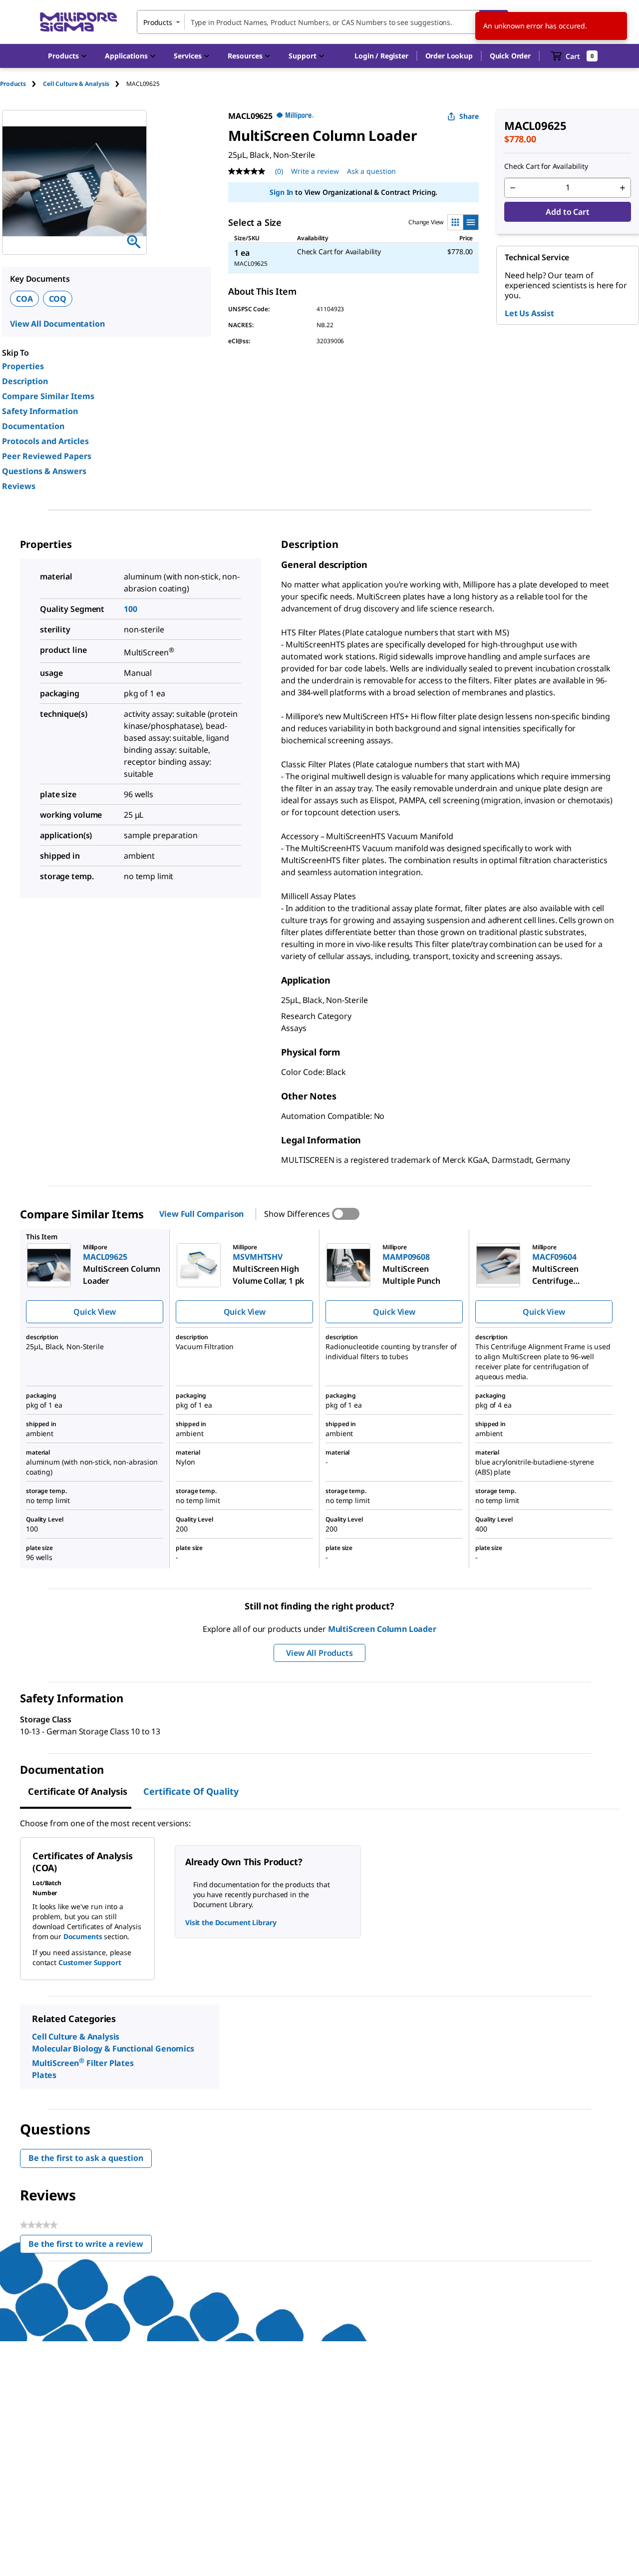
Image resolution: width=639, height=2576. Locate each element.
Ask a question (371, 171)
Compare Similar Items (48, 396)
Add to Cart (567, 212)
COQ (58, 299)
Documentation (33, 426)
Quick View (94, 1312)
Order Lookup (449, 56)
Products (13, 84)
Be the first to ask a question (86, 2158)
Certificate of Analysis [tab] (78, 1791)
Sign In (281, 192)
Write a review (315, 171)
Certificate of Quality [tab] (191, 1791)
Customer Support (90, 1962)
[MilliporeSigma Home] (78, 22)
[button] (381, 56)
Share (469, 116)
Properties (23, 366)
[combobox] (322, 22)
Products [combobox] (158, 22)
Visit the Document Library (231, 1922)
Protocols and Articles (45, 441)
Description (25, 381)
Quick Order (510, 56)
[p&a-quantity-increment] (623, 188)
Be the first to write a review (90, 2246)
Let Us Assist (529, 313)
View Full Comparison (201, 1214)
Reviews (19, 486)
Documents (83, 1936)
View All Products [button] (319, 1653)
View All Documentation (57, 324)
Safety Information (40, 411)
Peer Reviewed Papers (47, 456)
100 (131, 609)
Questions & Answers (44, 471)
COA (24, 299)
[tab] (21, 84)
